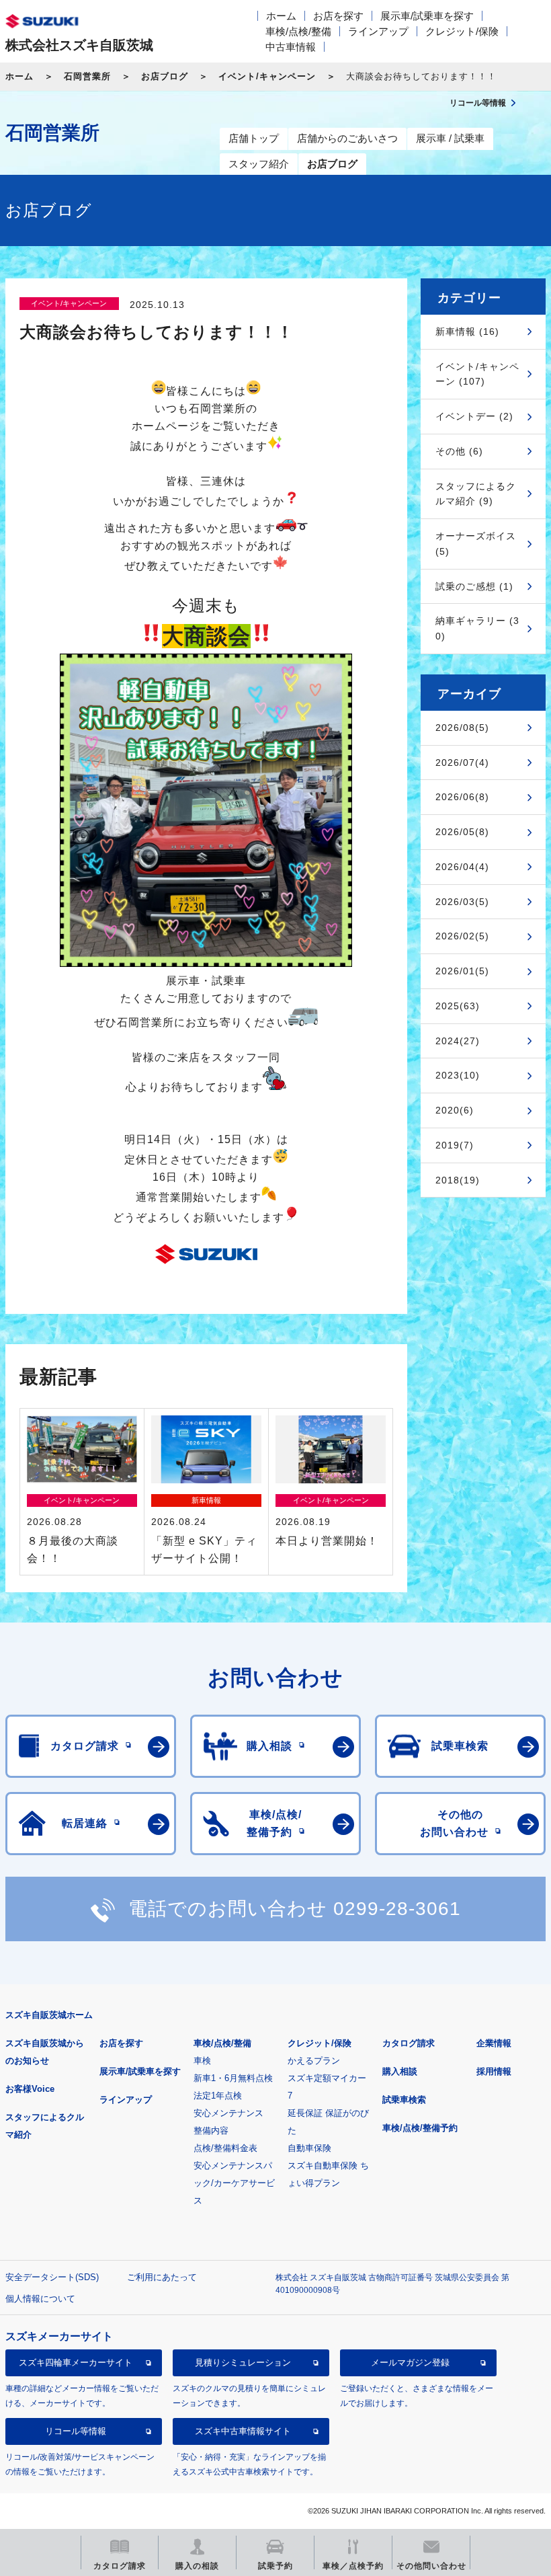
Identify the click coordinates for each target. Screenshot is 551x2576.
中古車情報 (291, 47)
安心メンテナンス (228, 2113)
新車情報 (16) (467, 331)
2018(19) (458, 1180)
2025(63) (458, 1006)
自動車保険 (309, 2148)
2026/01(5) (462, 971)
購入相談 (400, 2071)
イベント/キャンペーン (267, 76)
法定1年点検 (218, 2096)
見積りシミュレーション (243, 2363)
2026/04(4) (462, 867)
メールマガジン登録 (410, 2363)
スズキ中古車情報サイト (243, 2431)
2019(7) (455, 1145)
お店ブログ (165, 76)
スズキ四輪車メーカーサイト (76, 2363)
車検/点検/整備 (298, 31)
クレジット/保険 (462, 31)
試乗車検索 (404, 2100)
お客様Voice (30, 2089)
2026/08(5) (462, 728)
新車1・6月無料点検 (233, 2078)
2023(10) (458, 1075)
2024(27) (458, 1041)
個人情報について (40, 2299)
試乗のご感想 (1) (474, 586)
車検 (202, 2061)
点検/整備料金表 (225, 2148)
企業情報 (494, 2043)
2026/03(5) (462, 902)
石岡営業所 (87, 76)
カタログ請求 (409, 2043)
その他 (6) (459, 451)
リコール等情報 (76, 2431)
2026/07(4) (462, 763)
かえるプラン (314, 2061)
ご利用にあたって (162, 2277)
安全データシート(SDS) (52, 2277)
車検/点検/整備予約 (420, 2128)
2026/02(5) (462, 936)
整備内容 (211, 2131)
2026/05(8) (462, 832)
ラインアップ (378, 31)
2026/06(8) (462, 797)
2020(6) (455, 1110)
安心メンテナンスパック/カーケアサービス (234, 2183)
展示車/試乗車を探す (427, 16)
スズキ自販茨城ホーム (49, 2015)
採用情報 (494, 2071)
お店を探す (338, 16)
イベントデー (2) (474, 416)
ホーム (281, 16)
